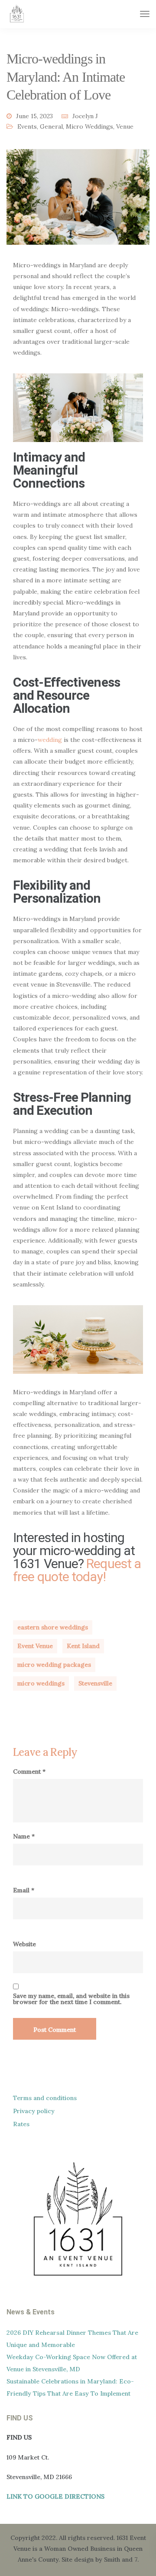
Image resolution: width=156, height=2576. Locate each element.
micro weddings (41, 1683)
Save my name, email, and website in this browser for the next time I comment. (71, 1999)
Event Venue (35, 1646)
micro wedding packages (54, 1665)
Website (24, 1944)
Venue (125, 126)
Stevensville (95, 1683)
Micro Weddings (89, 126)
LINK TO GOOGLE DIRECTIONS (55, 2496)
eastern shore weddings (53, 1627)
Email (24, 1890)
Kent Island (83, 1646)
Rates (21, 2124)
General (51, 126)
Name (24, 1836)
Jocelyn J (85, 116)
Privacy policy (34, 2111)
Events (27, 126)
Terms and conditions (45, 2098)
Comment (29, 1772)
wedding (50, 740)
